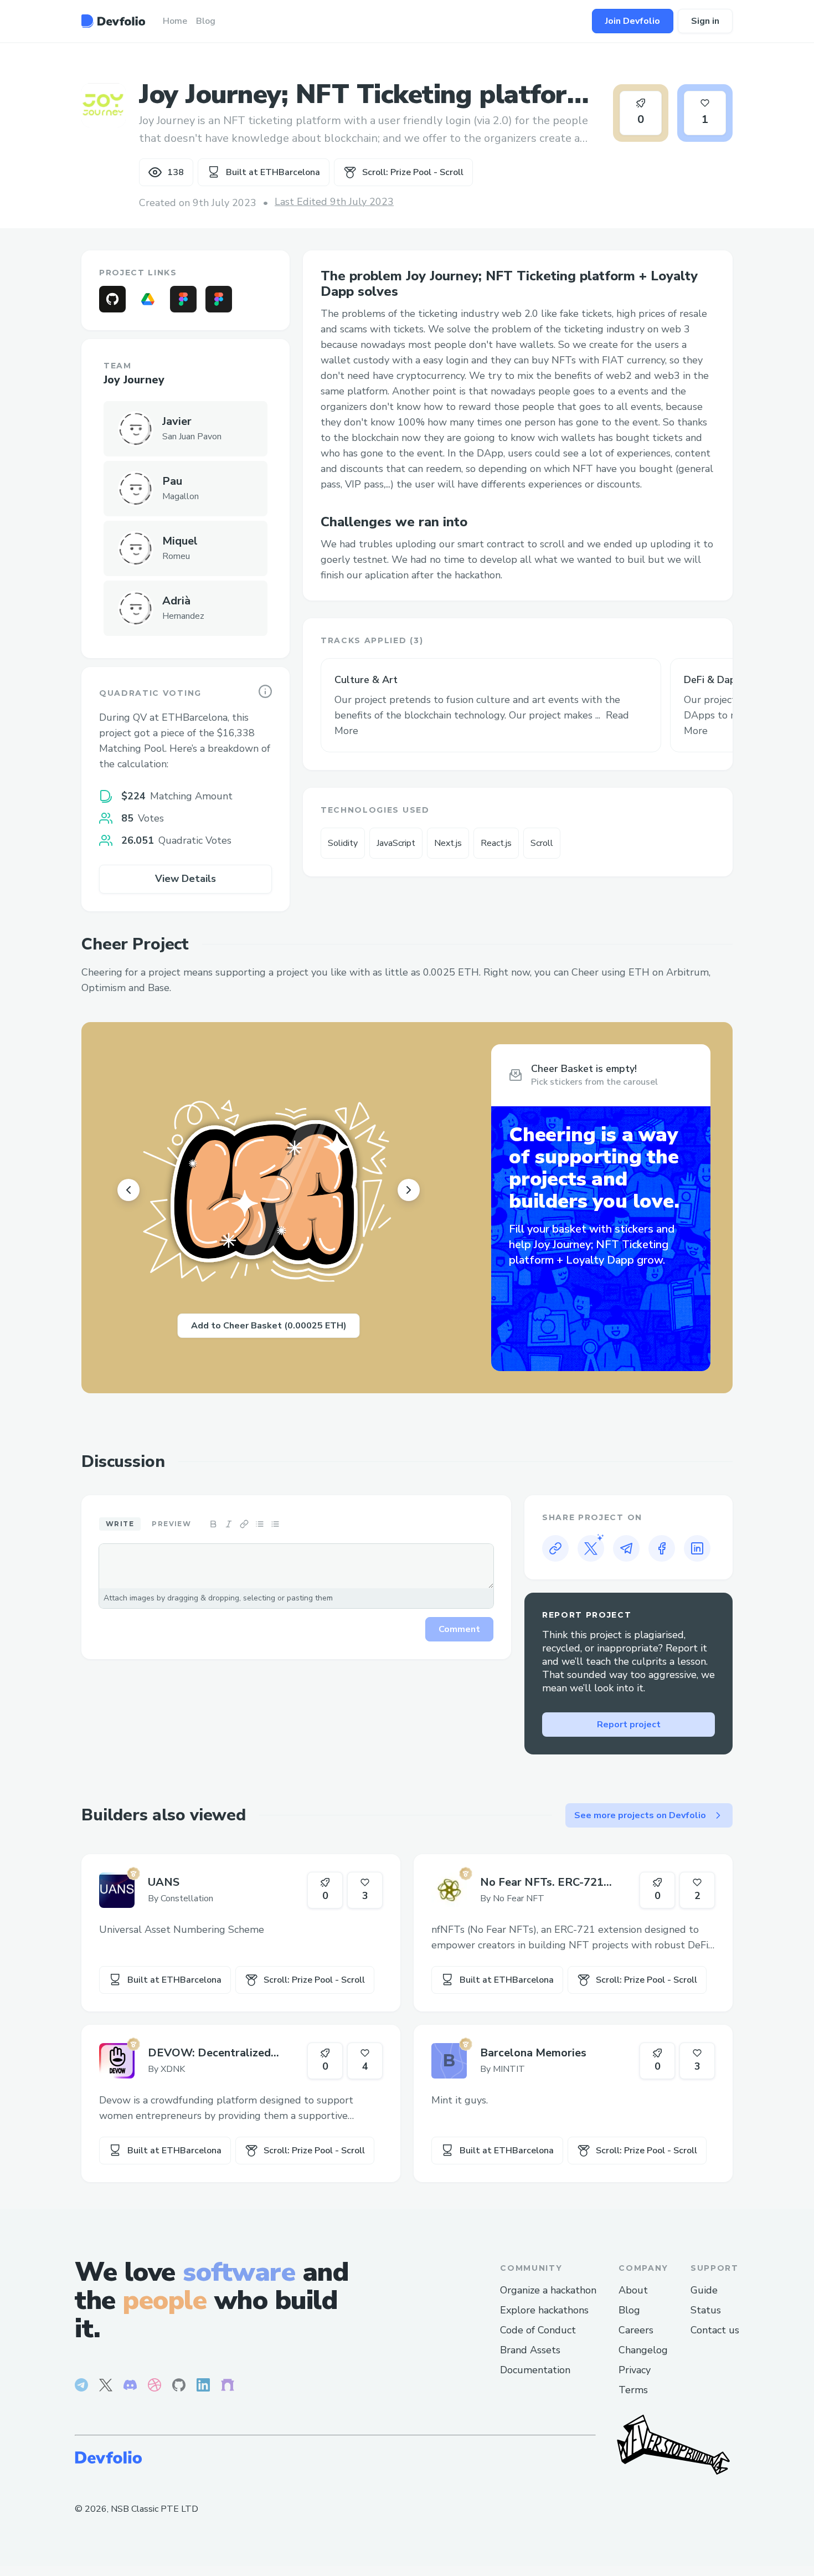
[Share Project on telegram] (626, 1548)
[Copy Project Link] (555, 1548)
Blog (629, 2310)
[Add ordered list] (275, 1524)
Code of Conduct (538, 2330)
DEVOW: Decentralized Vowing (209, 2053)
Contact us (715, 2330)
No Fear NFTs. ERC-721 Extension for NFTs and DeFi (555, 1882)
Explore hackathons (544, 2310)
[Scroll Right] (409, 1190)
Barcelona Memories (533, 2053)
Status (706, 2310)
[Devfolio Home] (113, 21)
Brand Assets (530, 2350)
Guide (704, 2290)
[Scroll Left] (128, 1190)
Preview (171, 1524)
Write (120, 1524)
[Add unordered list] (260, 1524)
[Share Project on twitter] (591, 1548)
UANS (164, 1882)
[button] (491, 705)
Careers (636, 2330)
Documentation (535, 2370)
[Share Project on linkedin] (697, 1548)
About (633, 2290)
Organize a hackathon (548, 2290)
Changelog (643, 2350)
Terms (633, 2390)
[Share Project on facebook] (662, 1548)
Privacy (635, 2370)
